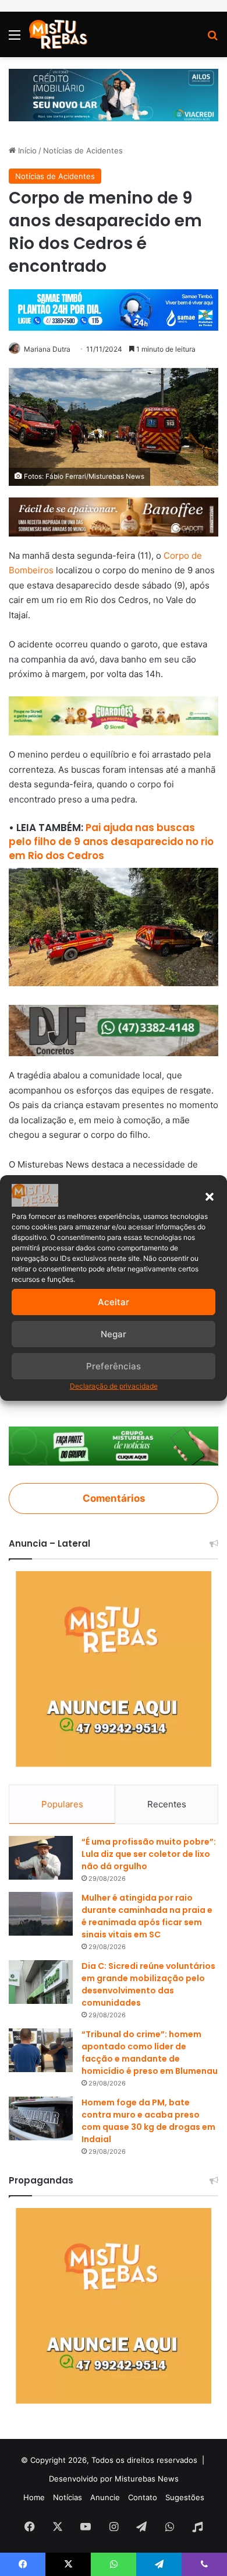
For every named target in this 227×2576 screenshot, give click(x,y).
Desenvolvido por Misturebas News (114, 2479)
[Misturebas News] (58, 34)
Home (34, 2497)
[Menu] (15, 39)
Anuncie (105, 2497)
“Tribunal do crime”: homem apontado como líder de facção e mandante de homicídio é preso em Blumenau (150, 2053)
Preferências (114, 1366)
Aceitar (114, 1302)
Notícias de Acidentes (83, 150)
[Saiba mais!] (114, 715)
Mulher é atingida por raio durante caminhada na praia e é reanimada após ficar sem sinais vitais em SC (147, 1916)
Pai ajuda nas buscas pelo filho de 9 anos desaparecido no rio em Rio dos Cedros (111, 842)
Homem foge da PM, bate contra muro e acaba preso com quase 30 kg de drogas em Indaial (148, 2121)
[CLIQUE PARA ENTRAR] (114, 1445)
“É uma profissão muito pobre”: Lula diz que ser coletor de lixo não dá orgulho (149, 1854)
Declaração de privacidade (114, 1386)
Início (26, 150)
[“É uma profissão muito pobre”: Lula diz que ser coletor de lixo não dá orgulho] (41, 1858)
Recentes (167, 1804)
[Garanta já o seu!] (114, 516)
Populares (62, 1804)
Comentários (114, 1498)
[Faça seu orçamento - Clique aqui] (114, 1030)
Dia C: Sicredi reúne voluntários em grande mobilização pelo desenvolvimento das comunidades (148, 1984)
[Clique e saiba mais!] (114, 94)
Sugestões (185, 2497)
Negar (114, 1334)
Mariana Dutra (47, 349)
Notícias (68, 2497)
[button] (210, 1197)
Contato (143, 2497)
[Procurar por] (212, 39)
